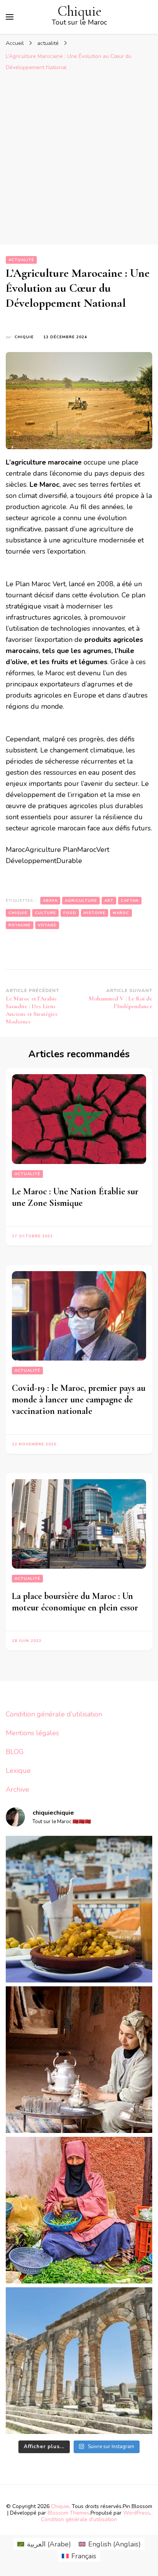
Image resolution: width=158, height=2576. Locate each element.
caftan (130, 901)
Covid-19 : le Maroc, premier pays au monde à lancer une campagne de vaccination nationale (79, 1400)
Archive (17, 1789)
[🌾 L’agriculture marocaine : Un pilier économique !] (79, 2210)
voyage (47, 925)
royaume (20, 925)
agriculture (81, 901)
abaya (50, 901)
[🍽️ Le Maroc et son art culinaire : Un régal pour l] (79, 1909)
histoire (95, 913)
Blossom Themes (68, 2513)
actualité (21, 260)
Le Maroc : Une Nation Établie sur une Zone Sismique (75, 1197)
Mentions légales (32, 1733)
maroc (121, 913)
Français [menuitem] (84, 2556)
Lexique (18, 1771)
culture (45, 913)
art (109, 901)
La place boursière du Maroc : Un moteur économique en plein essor (75, 1602)
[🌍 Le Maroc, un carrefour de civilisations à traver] (79, 2361)
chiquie (24, 337)
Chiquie (80, 11)
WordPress (137, 2513)
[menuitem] (44, 2544)
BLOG (15, 1752)
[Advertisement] (79, 158)
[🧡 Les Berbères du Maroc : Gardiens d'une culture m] (79, 2060)
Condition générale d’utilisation (54, 1714)
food (70, 913)
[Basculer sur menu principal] (10, 17)
